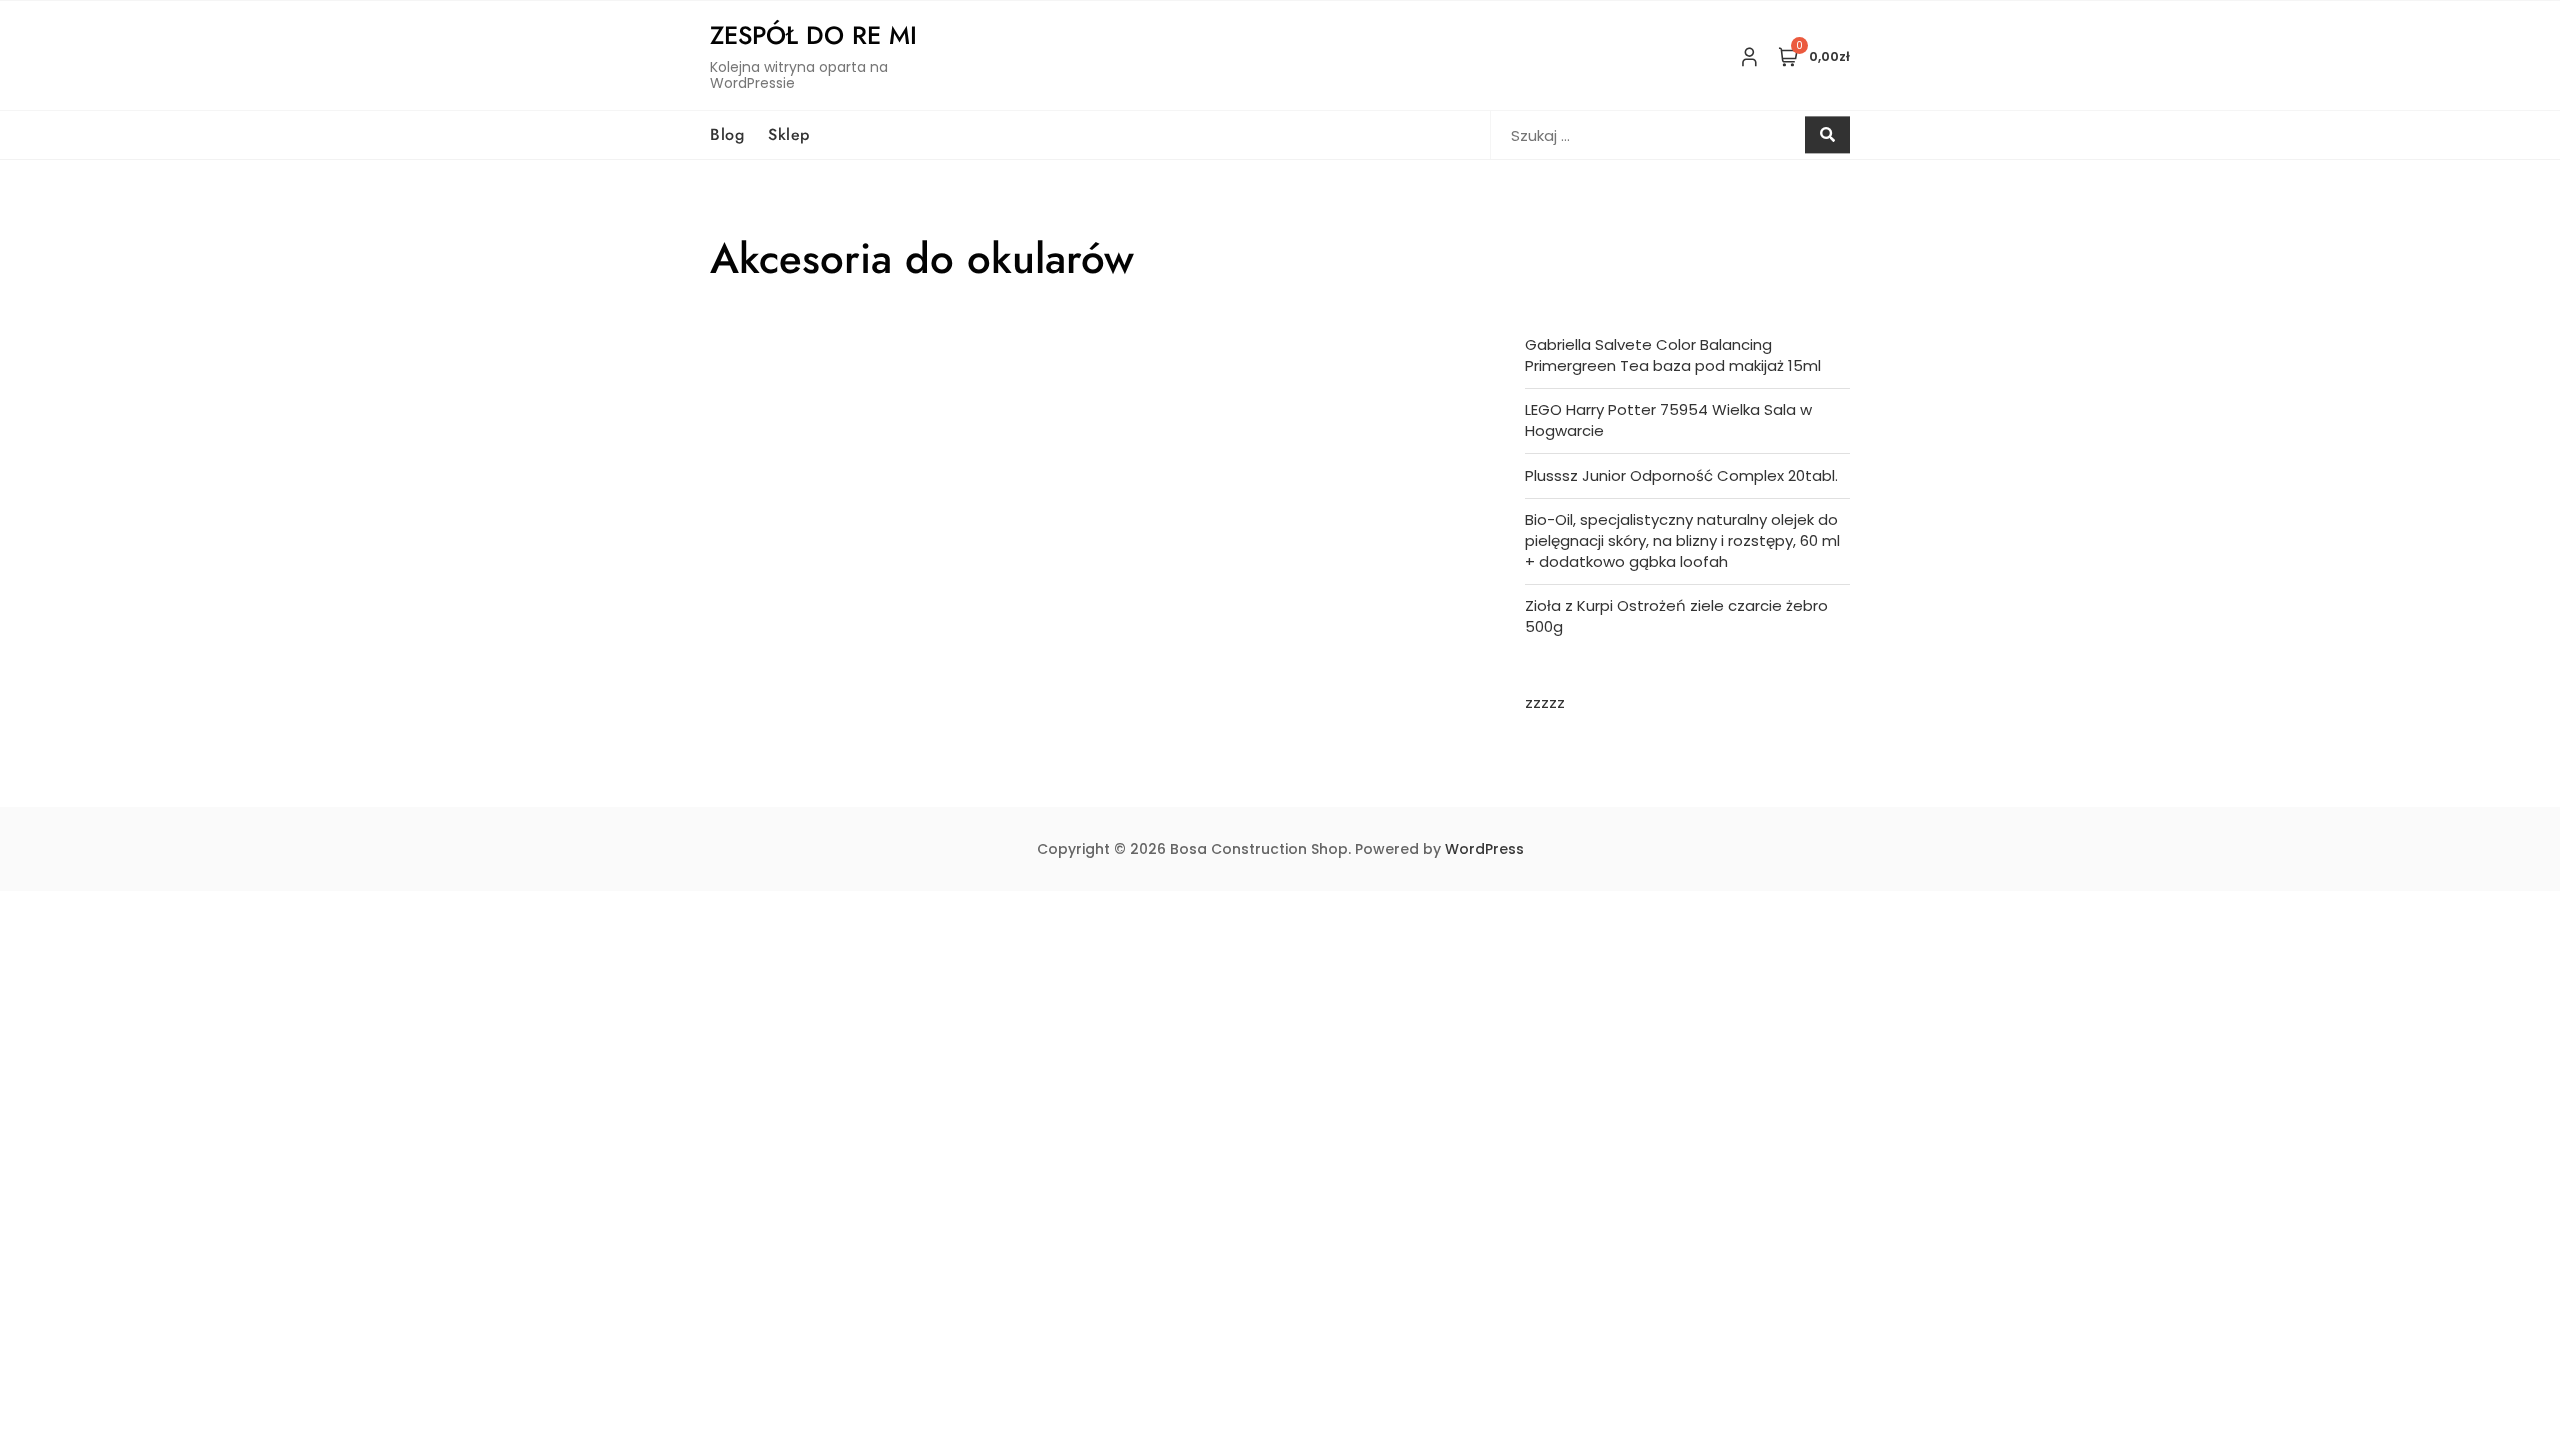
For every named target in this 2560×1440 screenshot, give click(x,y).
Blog (727, 134)
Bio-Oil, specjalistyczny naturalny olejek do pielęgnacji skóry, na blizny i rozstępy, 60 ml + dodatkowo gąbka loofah (1682, 540)
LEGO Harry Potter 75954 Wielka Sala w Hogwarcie (1668, 420)
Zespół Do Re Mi (813, 35)
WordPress (1484, 849)
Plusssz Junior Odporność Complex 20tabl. (1681, 475)
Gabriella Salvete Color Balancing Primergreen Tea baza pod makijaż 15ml (1673, 355)
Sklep (789, 134)
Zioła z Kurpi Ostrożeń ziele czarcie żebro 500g (1676, 616)
